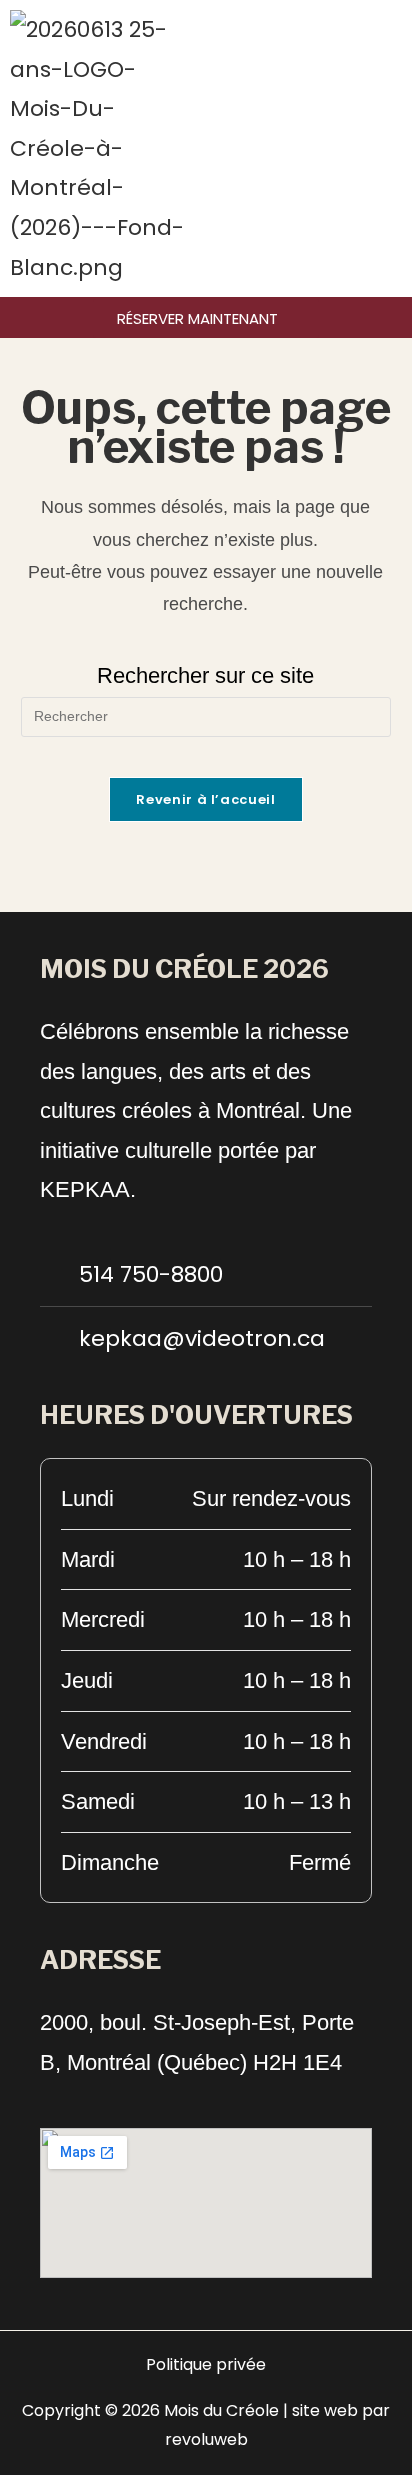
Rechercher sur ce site (205, 675)
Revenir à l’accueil (205, 799)
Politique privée (206, 2364)
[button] (396, 148)
